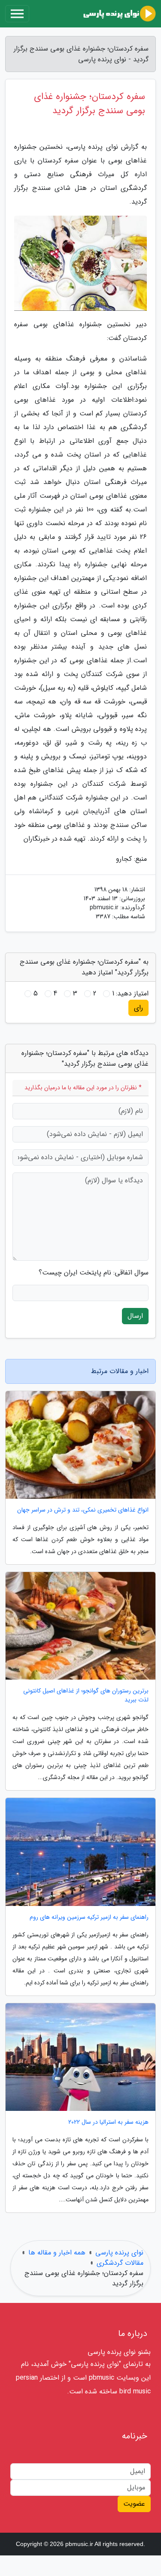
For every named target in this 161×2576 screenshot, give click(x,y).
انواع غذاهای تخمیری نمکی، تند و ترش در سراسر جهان (83, 1510)
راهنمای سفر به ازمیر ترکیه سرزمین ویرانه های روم (89, 1917)
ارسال (135, 1316)
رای (138, 1008)
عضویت (134, 2504)
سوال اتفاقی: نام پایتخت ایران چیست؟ (94, 1273)
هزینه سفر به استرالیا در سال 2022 (108, 2122)
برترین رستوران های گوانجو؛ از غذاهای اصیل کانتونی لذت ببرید (86, 1695)
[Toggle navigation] (17, 14)
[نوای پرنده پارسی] (120, 14)
